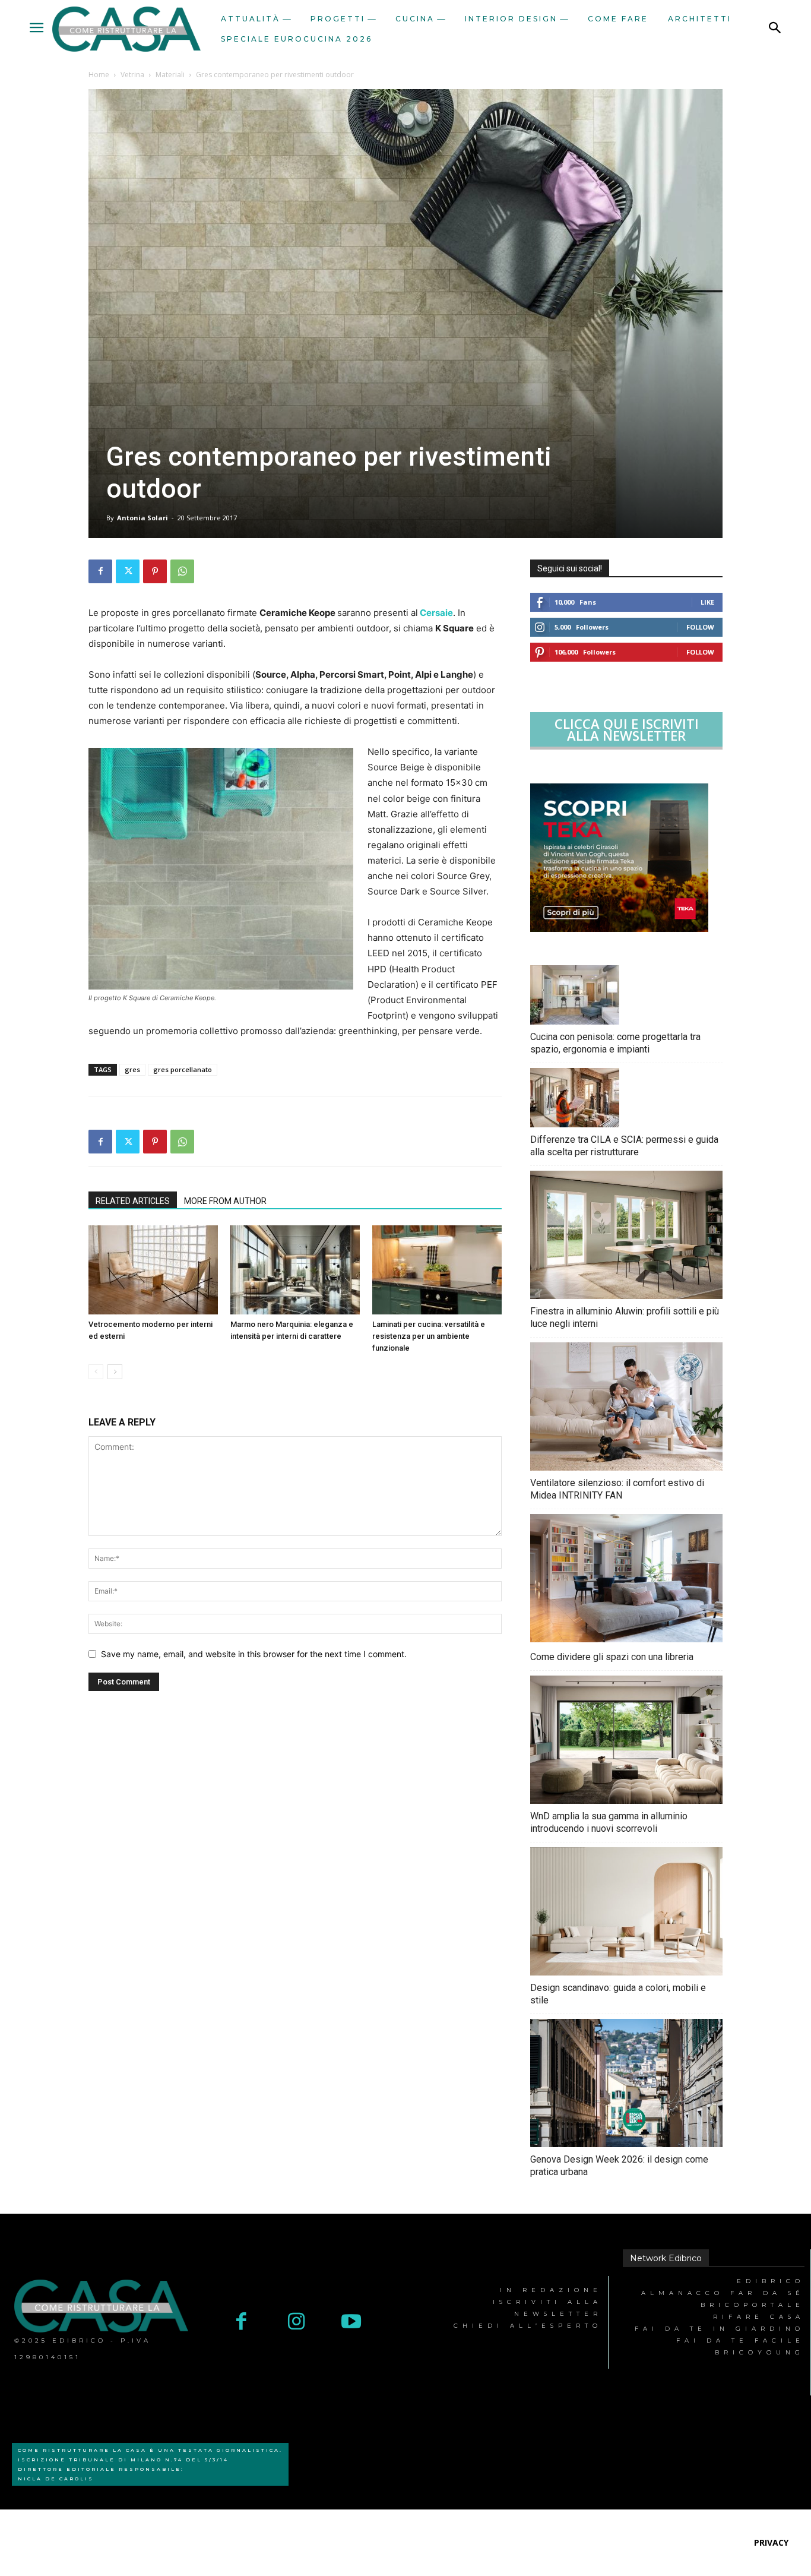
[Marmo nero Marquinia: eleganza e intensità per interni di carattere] (295, 1270)
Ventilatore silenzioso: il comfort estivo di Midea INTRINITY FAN (617, 1489)
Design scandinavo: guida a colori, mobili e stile (618, 1994)
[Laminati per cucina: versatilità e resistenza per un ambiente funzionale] (437, 1270)
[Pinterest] (155, 571)
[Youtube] (352, 2323)
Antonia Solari (142, 518)
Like (707, 602)
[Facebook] (100, 571)
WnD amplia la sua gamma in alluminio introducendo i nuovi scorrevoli (609, 1822)
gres (132, 1069)
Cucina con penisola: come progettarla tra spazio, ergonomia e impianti (615, 1043)
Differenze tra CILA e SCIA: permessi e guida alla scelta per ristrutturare (624, 1146)
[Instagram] (297, 2323)
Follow (700, 627)
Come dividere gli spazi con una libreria (612, 1657)
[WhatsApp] (182, 571)
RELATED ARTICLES (133, 1201)
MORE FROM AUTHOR (225, 1201)
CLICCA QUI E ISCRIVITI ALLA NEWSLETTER (627, 729)
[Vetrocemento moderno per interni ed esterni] (153, 1270)
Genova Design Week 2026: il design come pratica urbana (619, 2166)
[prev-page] (96, 1372)
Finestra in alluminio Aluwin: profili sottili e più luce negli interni (625, 1317)
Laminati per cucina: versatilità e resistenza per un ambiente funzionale (429, 1336)
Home (99, 75)
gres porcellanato (183, 1069)
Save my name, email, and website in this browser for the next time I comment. (254, 1654)
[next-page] (115, 1372)
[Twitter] (128, 571)
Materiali (170, 75)
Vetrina (132, 75)
